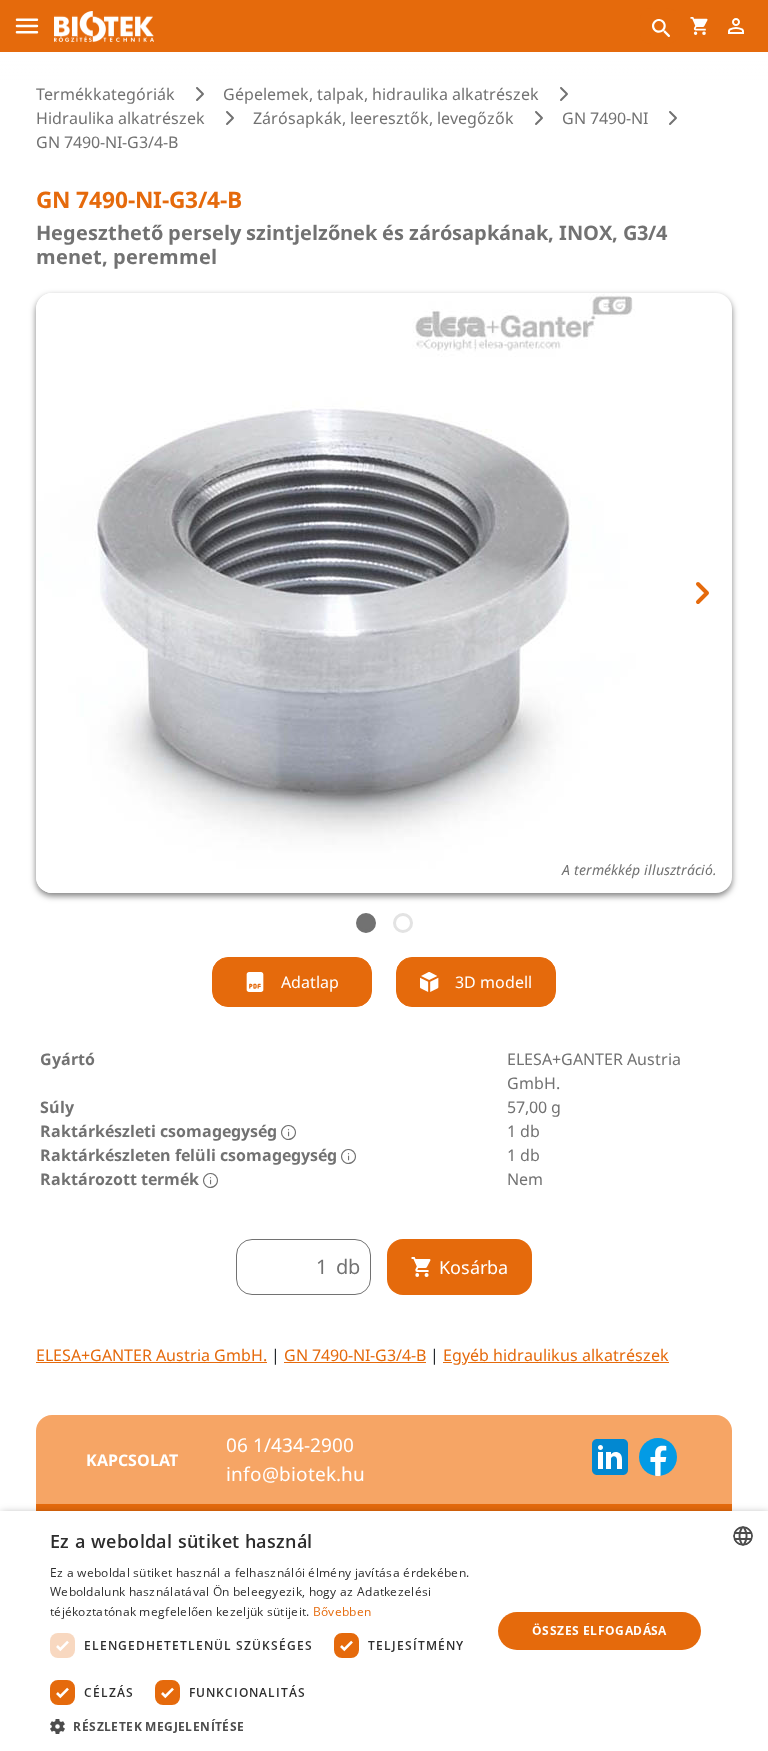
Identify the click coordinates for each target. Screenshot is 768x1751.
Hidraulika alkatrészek (120, 118)
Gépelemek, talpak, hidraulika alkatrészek (381, 94)
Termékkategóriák (105, 94)
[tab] (366, 923)
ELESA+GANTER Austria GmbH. (151, 1355)
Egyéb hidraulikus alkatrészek (556, 1355)
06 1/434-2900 (290, 1445)
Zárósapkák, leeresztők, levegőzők (383, 118)
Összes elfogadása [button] (599, 1630)
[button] (264, 1726)
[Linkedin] (610, 1460)
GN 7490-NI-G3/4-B (355, 1355)
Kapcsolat (132, 1460)
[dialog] (384, 1631)
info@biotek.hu (295, 1474)
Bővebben (342, 1611)
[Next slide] (701, 593)
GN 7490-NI (605, 118)
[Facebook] (658, 1460)
